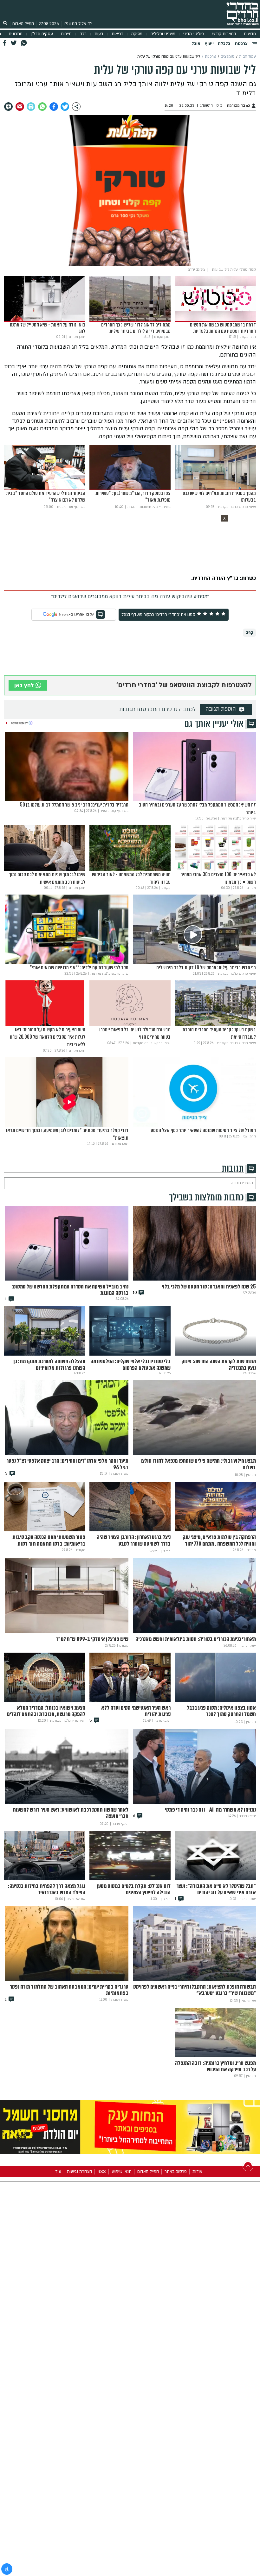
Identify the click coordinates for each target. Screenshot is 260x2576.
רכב (83, 34)
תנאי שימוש (122, 2172)
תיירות (66, 34)
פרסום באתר (176, 2172)
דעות (99, 34)
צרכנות (241, 44)
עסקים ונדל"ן (42, 34)
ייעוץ (209, 44)
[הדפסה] (31, 107)
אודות (197, 2172)
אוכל (196, 44)
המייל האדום (23, 24)
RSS (102, 2172)
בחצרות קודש (224, 34)
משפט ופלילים (163, 34)
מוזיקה (137, 34)
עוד (58, 2172)
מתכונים (16, 34)
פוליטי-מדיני (194, 34)
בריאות (117, 34)
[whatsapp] (42, 107)
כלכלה (224, 44)
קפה (250, 633)
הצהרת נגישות (79, 2172)
